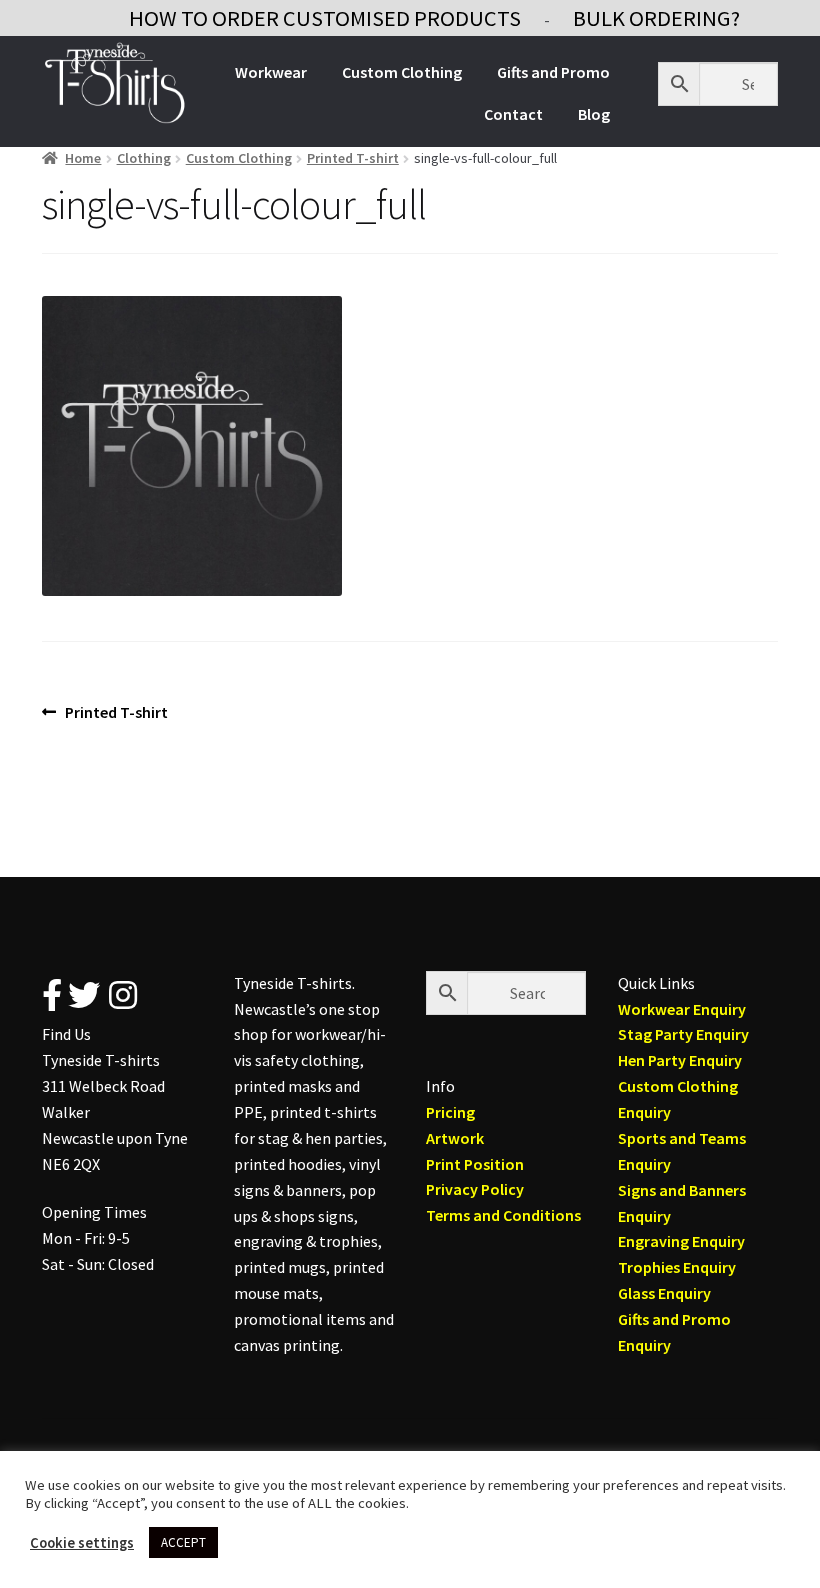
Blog (594, 114)
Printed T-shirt (353, 158)
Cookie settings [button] (82, 1543)
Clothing (144, 158)
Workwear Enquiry (682, 1009)
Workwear (271, 72)
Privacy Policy (475, 1189)
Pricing (450, 1112)
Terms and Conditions (503, 1215)
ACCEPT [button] (183, 1542)
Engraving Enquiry (681, 1241)
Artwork (455, 1138)
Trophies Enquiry (677, 1267)
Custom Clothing (402, 72)
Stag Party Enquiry (683, 1034)
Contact (513, 114)
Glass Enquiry (664, 1293)
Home (83, 158)
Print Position (475, 1164)
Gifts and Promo (553, 72)
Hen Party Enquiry (680, 1060)
